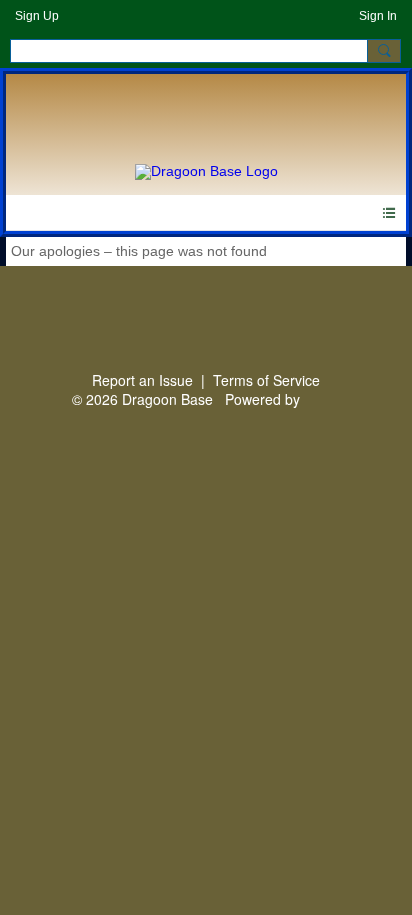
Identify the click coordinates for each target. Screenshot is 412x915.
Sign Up (37, 16)
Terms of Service (266, 380)
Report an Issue (142, 380)
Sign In (378, 16)
